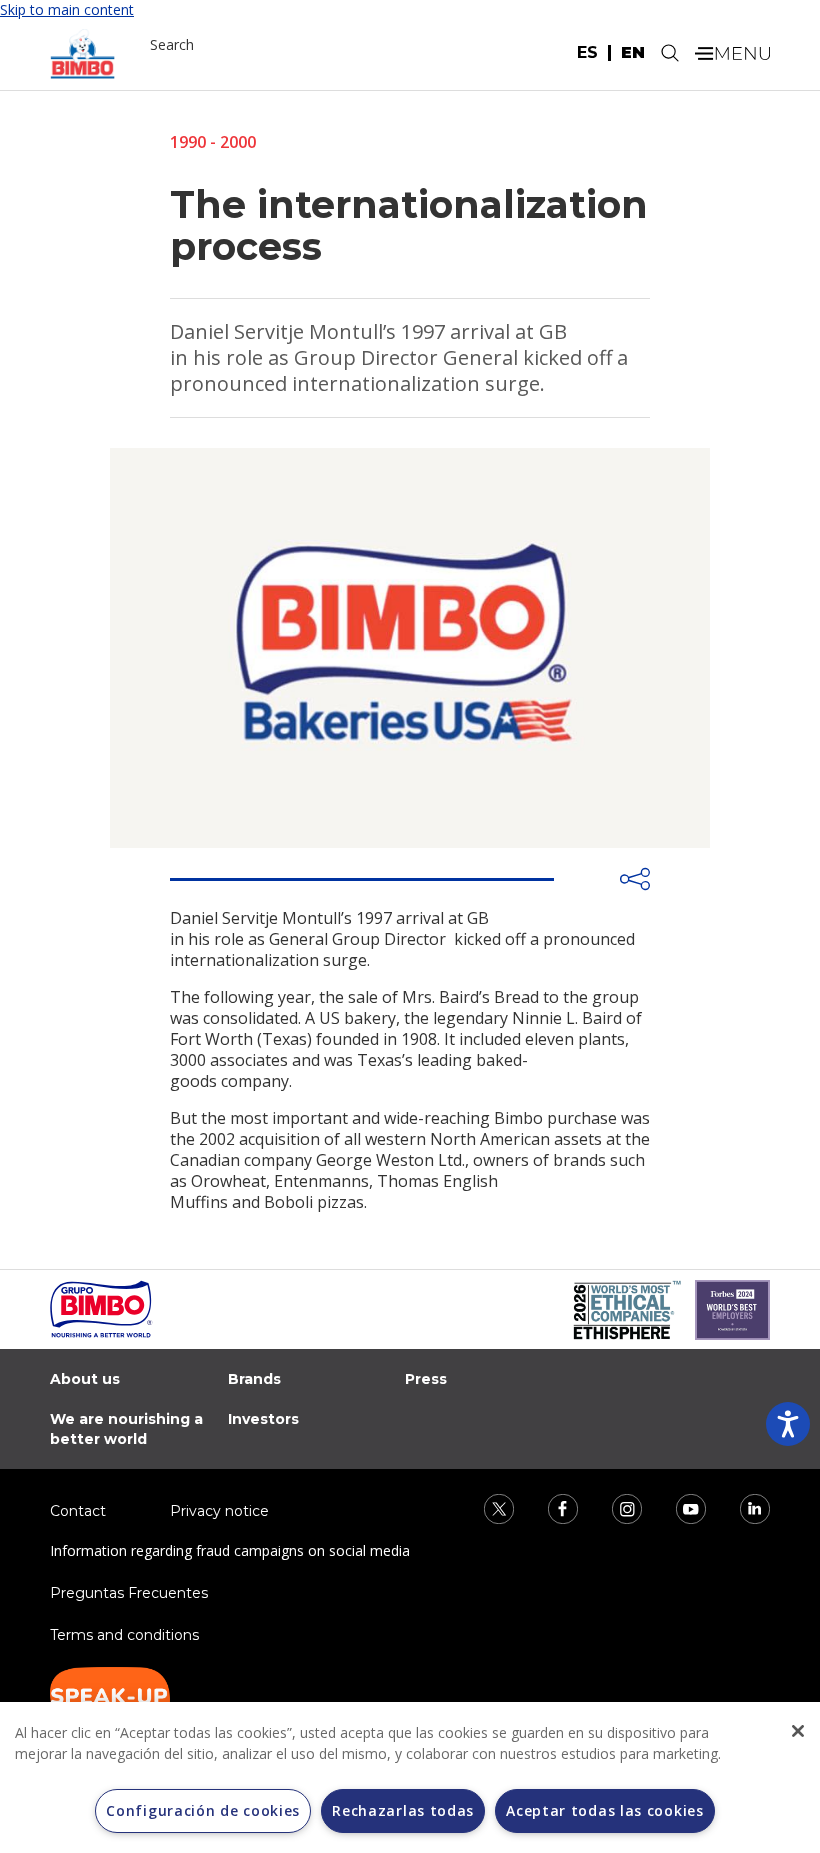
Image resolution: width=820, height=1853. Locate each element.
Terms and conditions (124, 1635)
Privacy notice (219, 1511)
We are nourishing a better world (126, 1429)
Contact (78, 1511)
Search (172, 44)
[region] (410, 1777)
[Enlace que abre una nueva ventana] (486, 1507)
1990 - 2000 (213, 142)
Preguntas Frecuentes (129, 1593)
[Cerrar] (798, 1731)
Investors (263, 1419)
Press (426, 1379)
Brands (254, 1379)
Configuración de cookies (203, 1810)
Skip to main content (67, 9)
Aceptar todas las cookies (605, 1810)
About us (85, 1379)
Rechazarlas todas (403, 1810)
